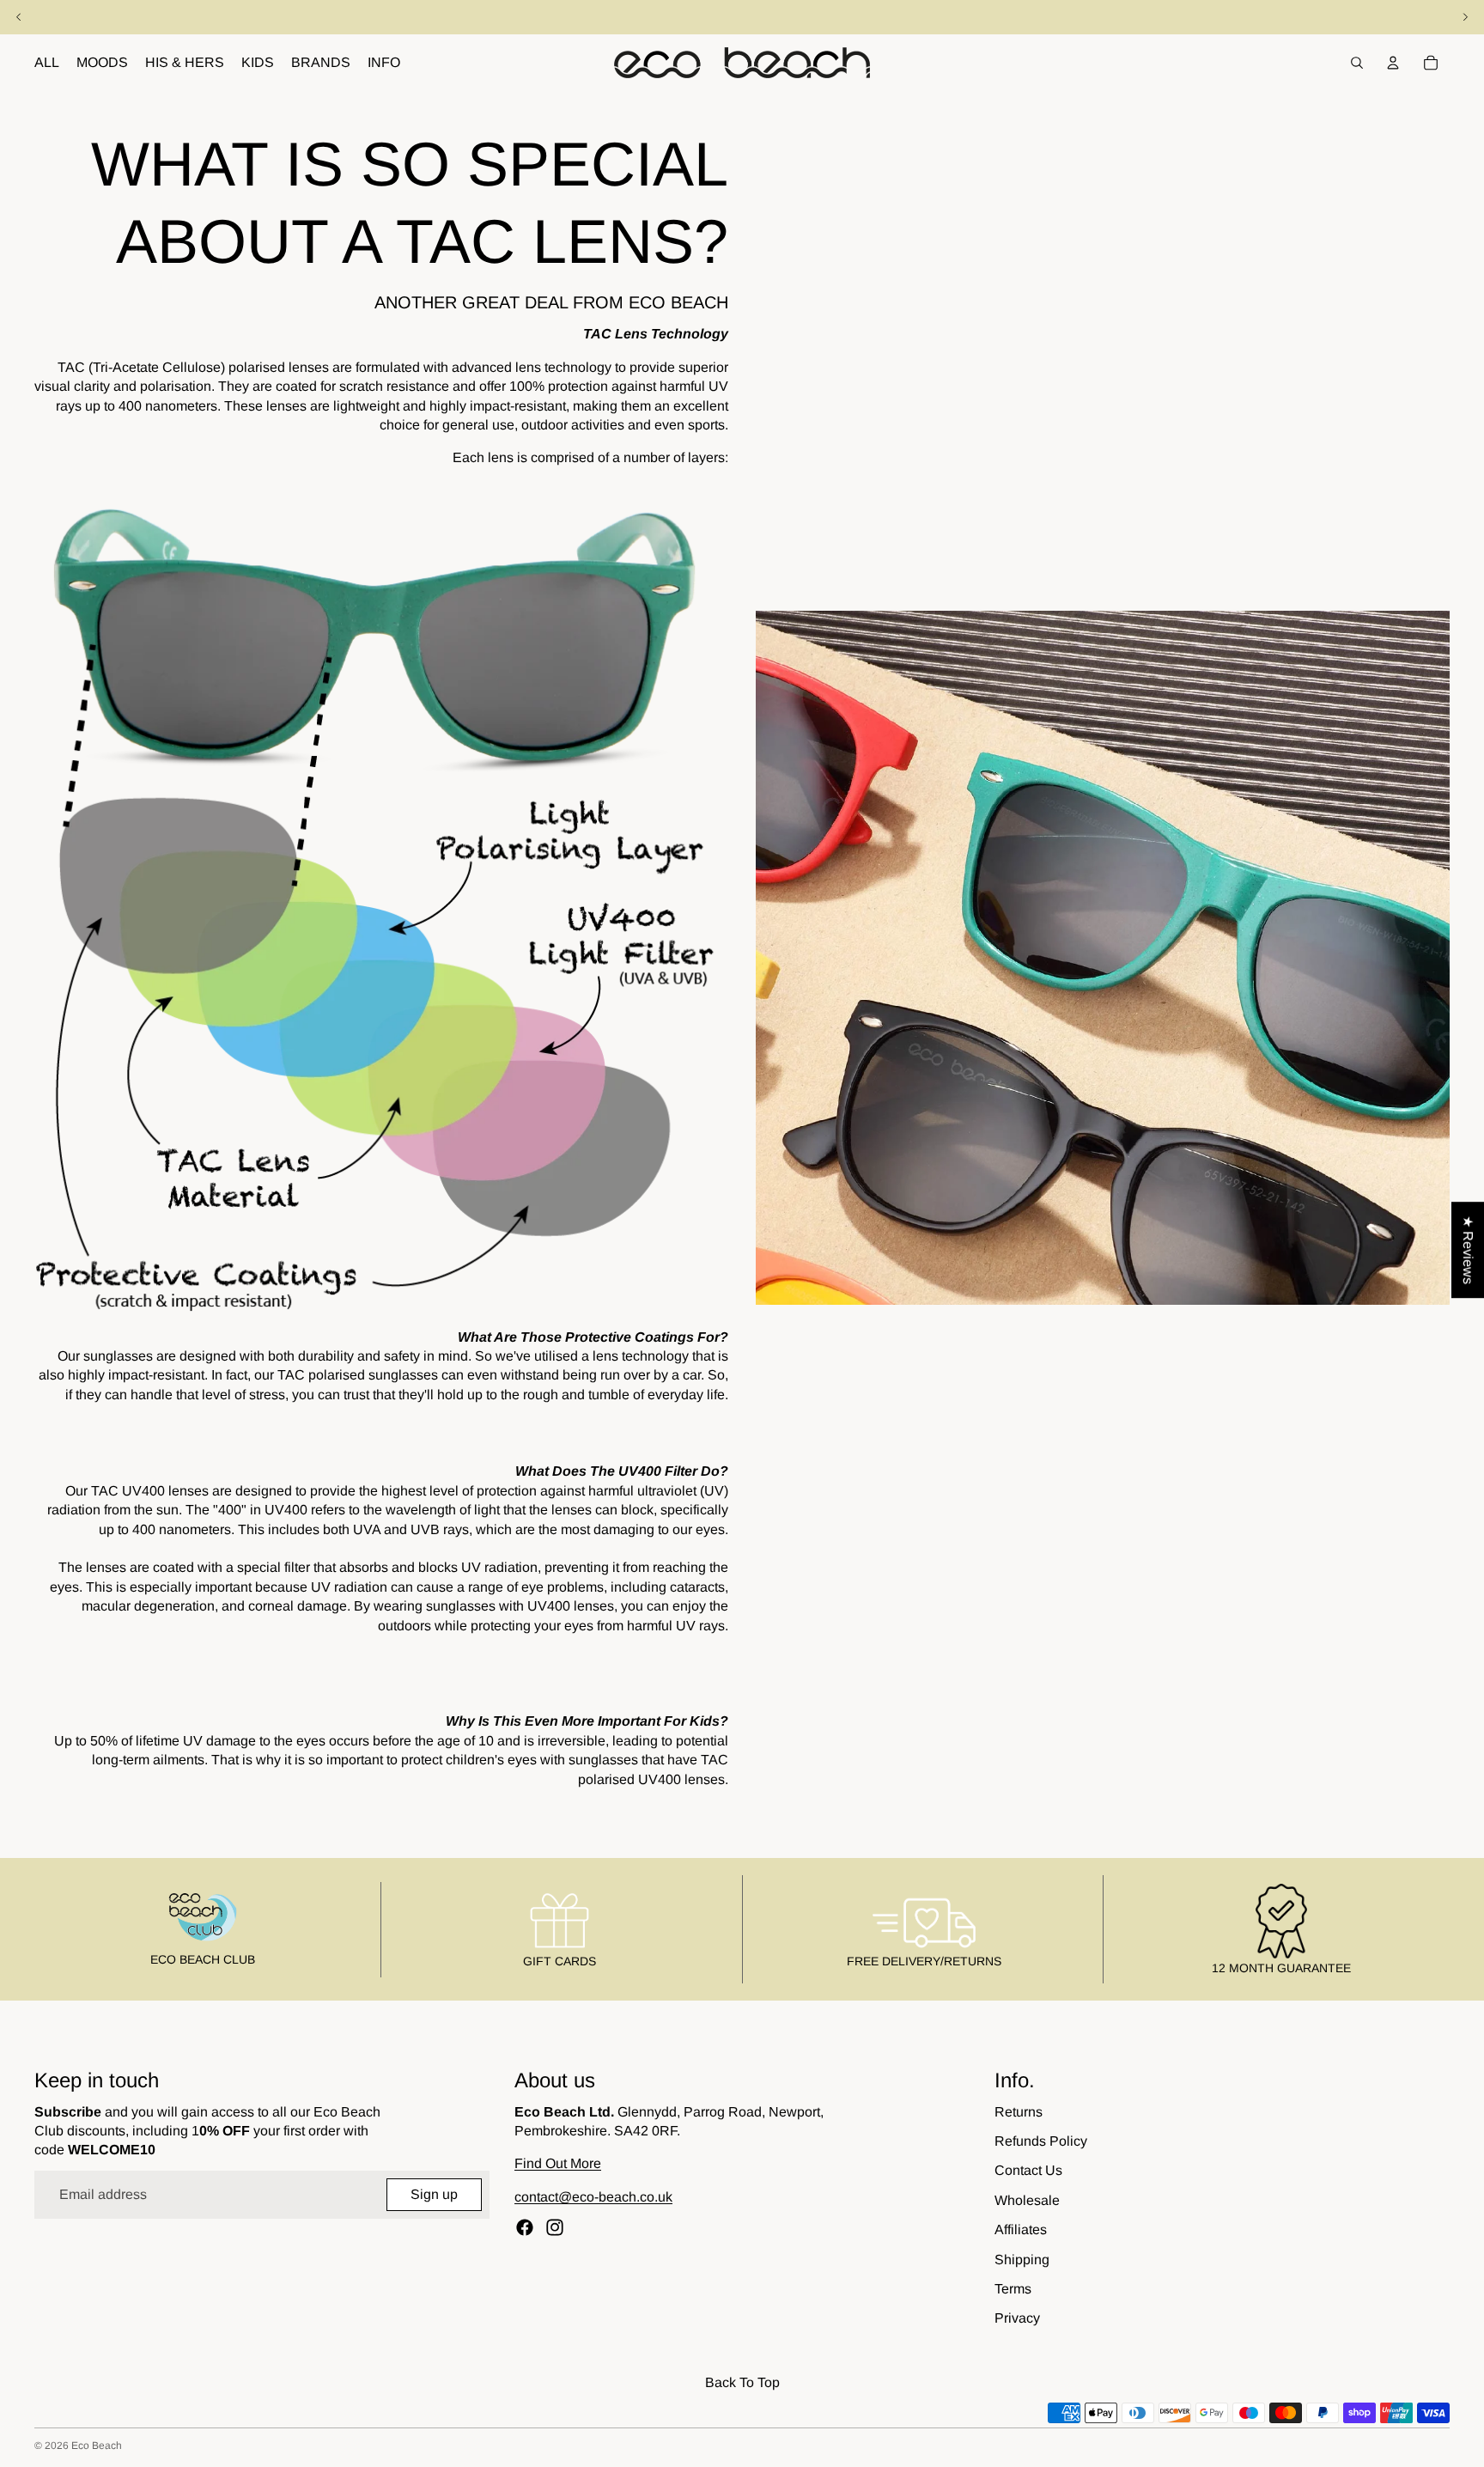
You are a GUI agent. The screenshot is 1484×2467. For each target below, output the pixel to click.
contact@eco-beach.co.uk (593, 2197)
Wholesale (1027, 2200)
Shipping (1022, 2260)
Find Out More (558, 2163)
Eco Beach (97, 2446)
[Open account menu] (1393, 63)
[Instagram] (555, 2227)
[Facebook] (525, 2227)
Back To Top (742, 2382)
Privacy (1017, 2318)
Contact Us (1028, 2170)
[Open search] (1357, 63)
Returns (1019, 2112)
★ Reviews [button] (1468, 1250)
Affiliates (1021, 2229)
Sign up (434, 2194)
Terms (1013, 2289)
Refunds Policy (1041, 2141)
